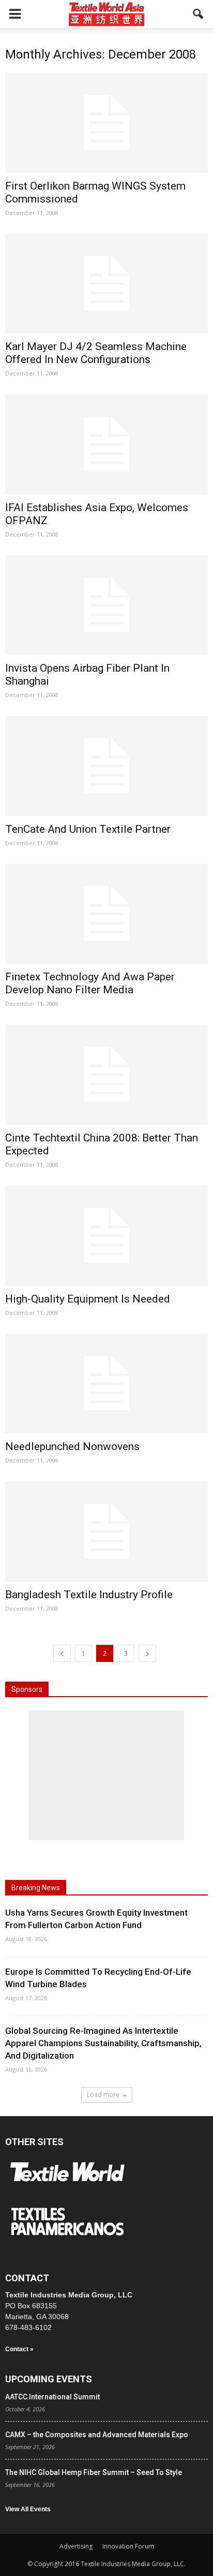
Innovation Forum (128, 2546)
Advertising (76, 2546)
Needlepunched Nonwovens (72, 1446)
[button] (199, 14)
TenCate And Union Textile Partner (88, 829)
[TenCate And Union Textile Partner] (106, 766)
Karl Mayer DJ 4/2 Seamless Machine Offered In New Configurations (96, 353)
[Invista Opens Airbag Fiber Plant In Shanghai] (106, 605)
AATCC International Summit (52, 2397)
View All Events (28, 2509)
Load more (103, 2095)
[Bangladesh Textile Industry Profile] (106, 1531)
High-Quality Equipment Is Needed (88, 1299)
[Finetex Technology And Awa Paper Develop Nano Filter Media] (106, 914)
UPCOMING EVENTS (49, 2379)
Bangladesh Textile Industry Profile (89, 1595)
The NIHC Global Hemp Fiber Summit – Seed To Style (94, 2472)
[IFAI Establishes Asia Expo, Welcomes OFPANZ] (106, 444)
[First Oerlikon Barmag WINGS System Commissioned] (106, 123)
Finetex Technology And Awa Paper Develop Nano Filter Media (90, 983)
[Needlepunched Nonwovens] (106, 1384)
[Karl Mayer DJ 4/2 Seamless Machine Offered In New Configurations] (106, 284)
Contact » (19, 2349)
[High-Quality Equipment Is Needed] (106, 1236)
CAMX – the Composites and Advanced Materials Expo (97, 2435)
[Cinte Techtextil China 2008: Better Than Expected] (106, 1075)
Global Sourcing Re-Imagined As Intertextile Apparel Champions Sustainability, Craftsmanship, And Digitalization (103, 2043)
